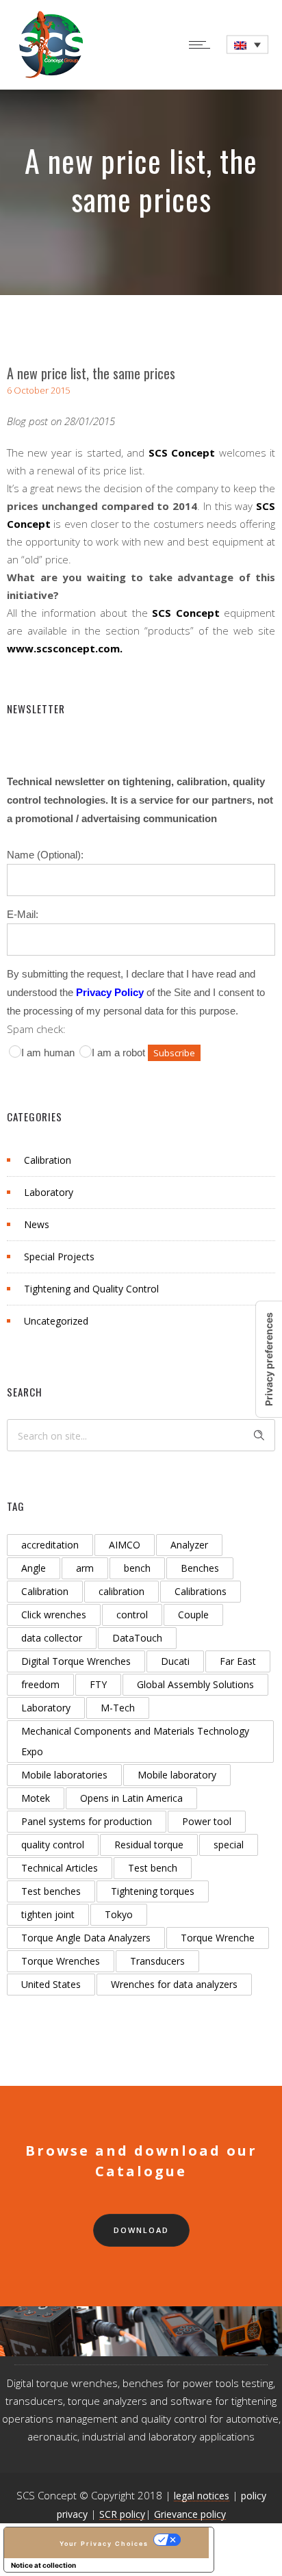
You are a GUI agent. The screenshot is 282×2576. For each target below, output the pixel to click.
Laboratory (49, 1192)
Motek (36, 1798)
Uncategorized (56, 1321)
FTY (98, 1684)
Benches (200, 1568)
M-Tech (118, 1708)
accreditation (50, 1545)
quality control (53, 1845)
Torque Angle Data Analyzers (86, 1938)
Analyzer (189, 1545)
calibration (121, 1591)
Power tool (207, 1821)
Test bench (153, 1868)
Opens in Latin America (131, 1798)
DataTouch (137, 1638)
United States (51, 1984)
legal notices (202, 2496)
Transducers (157, 1961)
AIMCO (125, 1545)
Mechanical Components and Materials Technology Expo (135, 1741)
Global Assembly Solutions (195, 1684)
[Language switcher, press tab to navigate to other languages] (247, 45)
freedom (40, 1684)
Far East (238, 1661)
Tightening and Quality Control (91, 1289)
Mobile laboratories (64, 1775)
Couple (193, 1615)
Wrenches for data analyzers (174, 1984)
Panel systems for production (87, 1821)
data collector (52, 1638)
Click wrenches (54, 1615)
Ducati (175, 1661)
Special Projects (59, 1257)
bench (137, 1568)
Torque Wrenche (218, 1938)
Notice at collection (43, 2565)
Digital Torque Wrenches (76, 1661)
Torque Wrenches (61, 1961)
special (229, 1845)
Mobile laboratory (177, 1775)
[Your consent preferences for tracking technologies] (269, 1359)
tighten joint (48, 1914)
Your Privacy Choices (104, 2543)
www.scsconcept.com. (65, 648)
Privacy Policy (110, 992)
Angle (34, 1568)
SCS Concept (182, 452)
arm (85, 1568)
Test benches (51, 1891)
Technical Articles (60, 1868)
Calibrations (201, 1591)
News (37, 1224)
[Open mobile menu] (203, 44)
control (132, 1615)
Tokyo (119, 1914)
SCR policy (122, 2514)
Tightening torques (153, 1891)
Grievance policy (190, 2514)
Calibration (48, 1160)
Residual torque (149, 1845)
